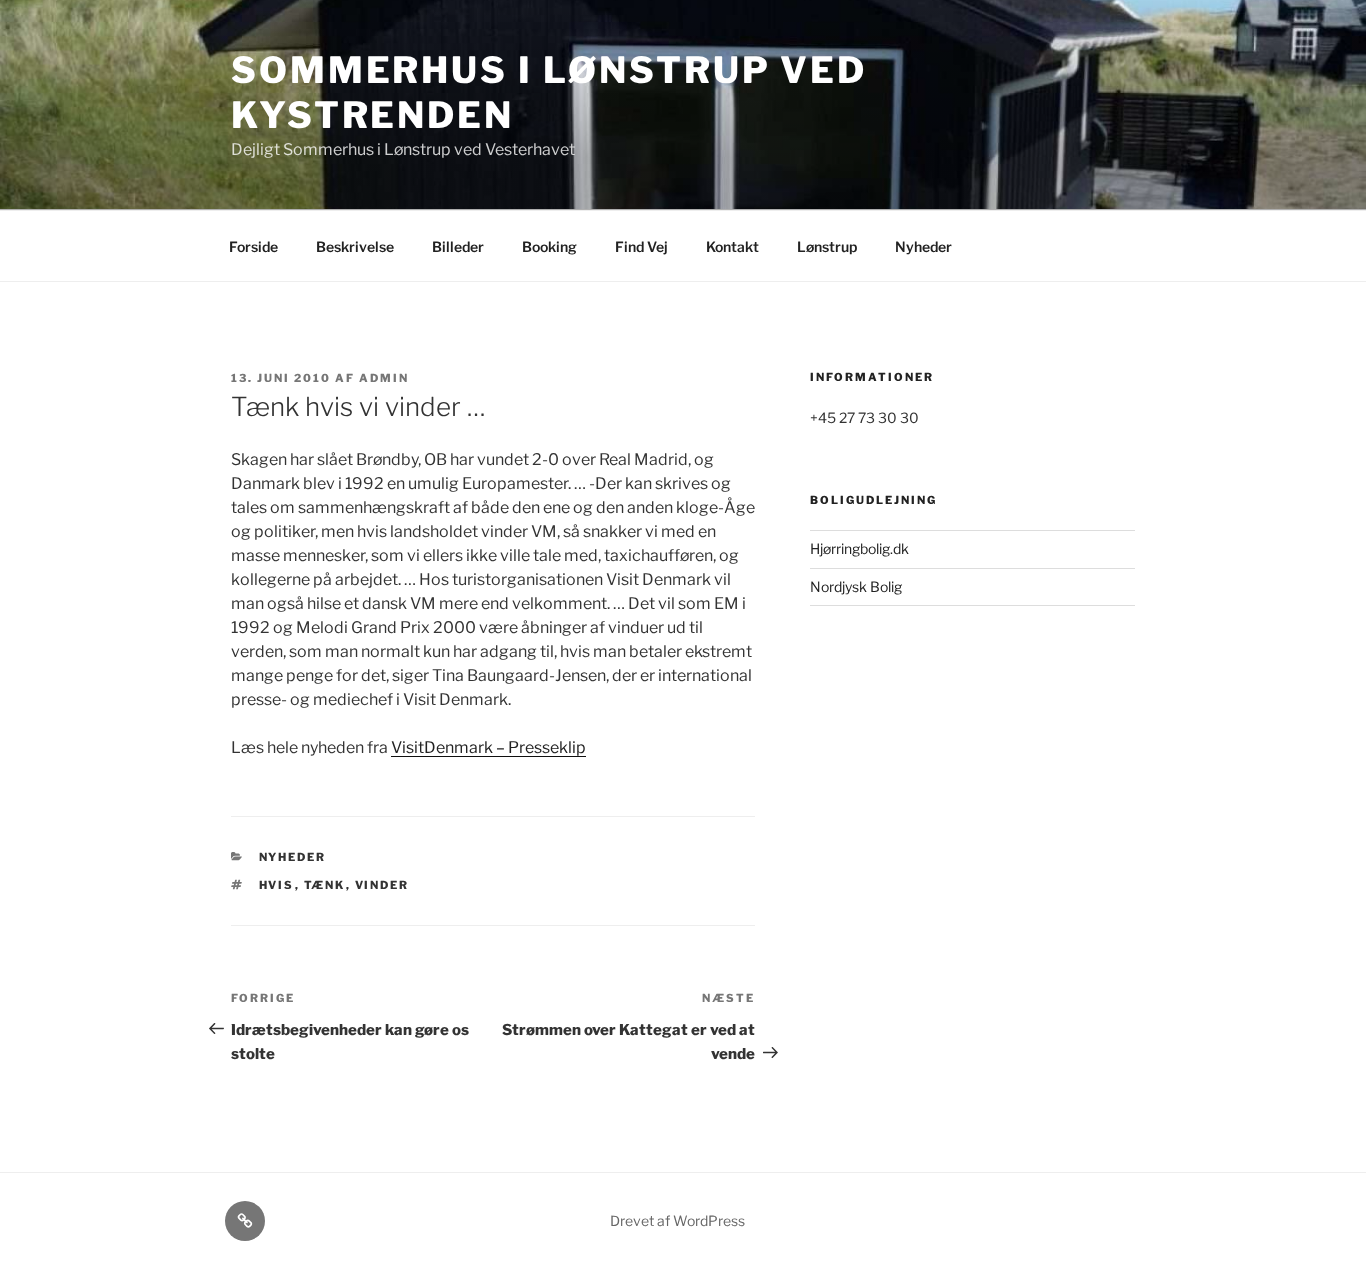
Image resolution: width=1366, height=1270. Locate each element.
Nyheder (923, 246)
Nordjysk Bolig (856, 586)
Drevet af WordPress (677, 1220)
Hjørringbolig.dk (859, 548)
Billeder (458, 246)
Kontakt (732, 246)
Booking (549, 246)
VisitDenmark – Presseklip (488, 747)
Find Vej (641, 246)
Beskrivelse (355, 246)
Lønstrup (827, 246)
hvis (277, 885)
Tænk (325, 885)
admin (384, 378)
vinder (382, 885)
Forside (253, 246)
